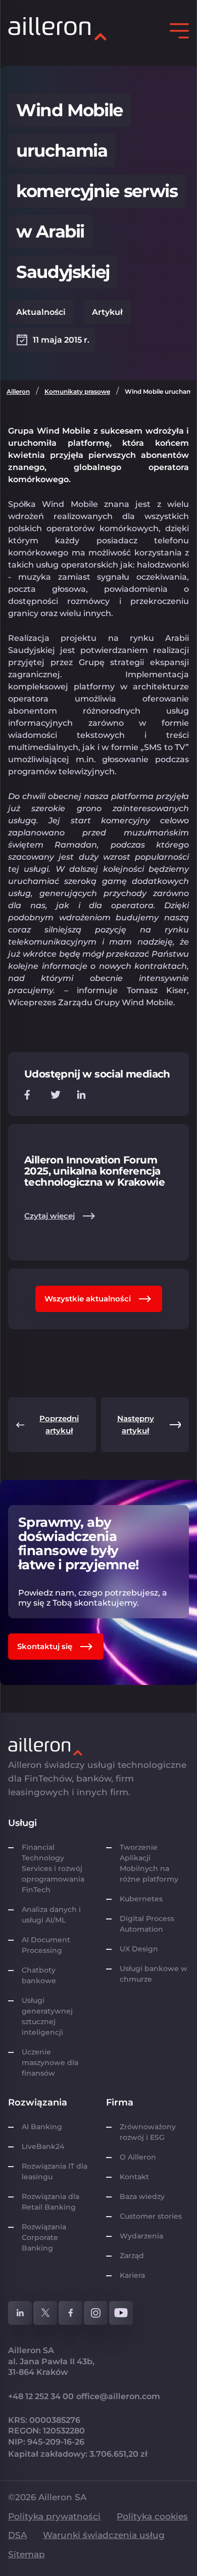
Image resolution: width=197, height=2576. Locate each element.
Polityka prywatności (54, 2516)
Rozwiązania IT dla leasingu (55, 2171)
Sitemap (27, 2554)
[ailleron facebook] (70, 2313)
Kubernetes (141, 1899)
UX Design (139, 1949)
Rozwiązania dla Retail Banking (51, 2202)
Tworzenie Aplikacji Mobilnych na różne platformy (149, 1863)
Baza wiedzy (142, 2196)
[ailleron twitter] (45, 2313)
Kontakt (134, 2177)
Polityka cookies (152, 2516)
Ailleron (18, 391)
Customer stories (151, 2216)
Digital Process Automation (147, 1924)
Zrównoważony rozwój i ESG (148, 2132)
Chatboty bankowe (39, 1975)
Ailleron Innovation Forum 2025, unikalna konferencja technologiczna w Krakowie (94, 1171)
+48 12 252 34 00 (41, 2396)
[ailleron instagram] (96, 2313)
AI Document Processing (46, 1945)
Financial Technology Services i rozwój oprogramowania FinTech (53, 1868)
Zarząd (132, 2256)
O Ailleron (138, 2157)
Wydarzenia (141, 2236)
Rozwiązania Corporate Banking (44, 2237)
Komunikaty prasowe (77, 391)
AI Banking (42, 2127)
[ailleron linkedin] (20, 2313)
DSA (17, 2535)
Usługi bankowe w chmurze (154, 1974)
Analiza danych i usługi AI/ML (51, 1915)
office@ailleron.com (118, 2396)
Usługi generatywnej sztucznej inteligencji (47, 2016)
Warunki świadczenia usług (104, 2535)
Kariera (132, 2275)
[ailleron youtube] (121, 2313)
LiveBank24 (43, 2146)
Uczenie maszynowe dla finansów (50, 2063)
